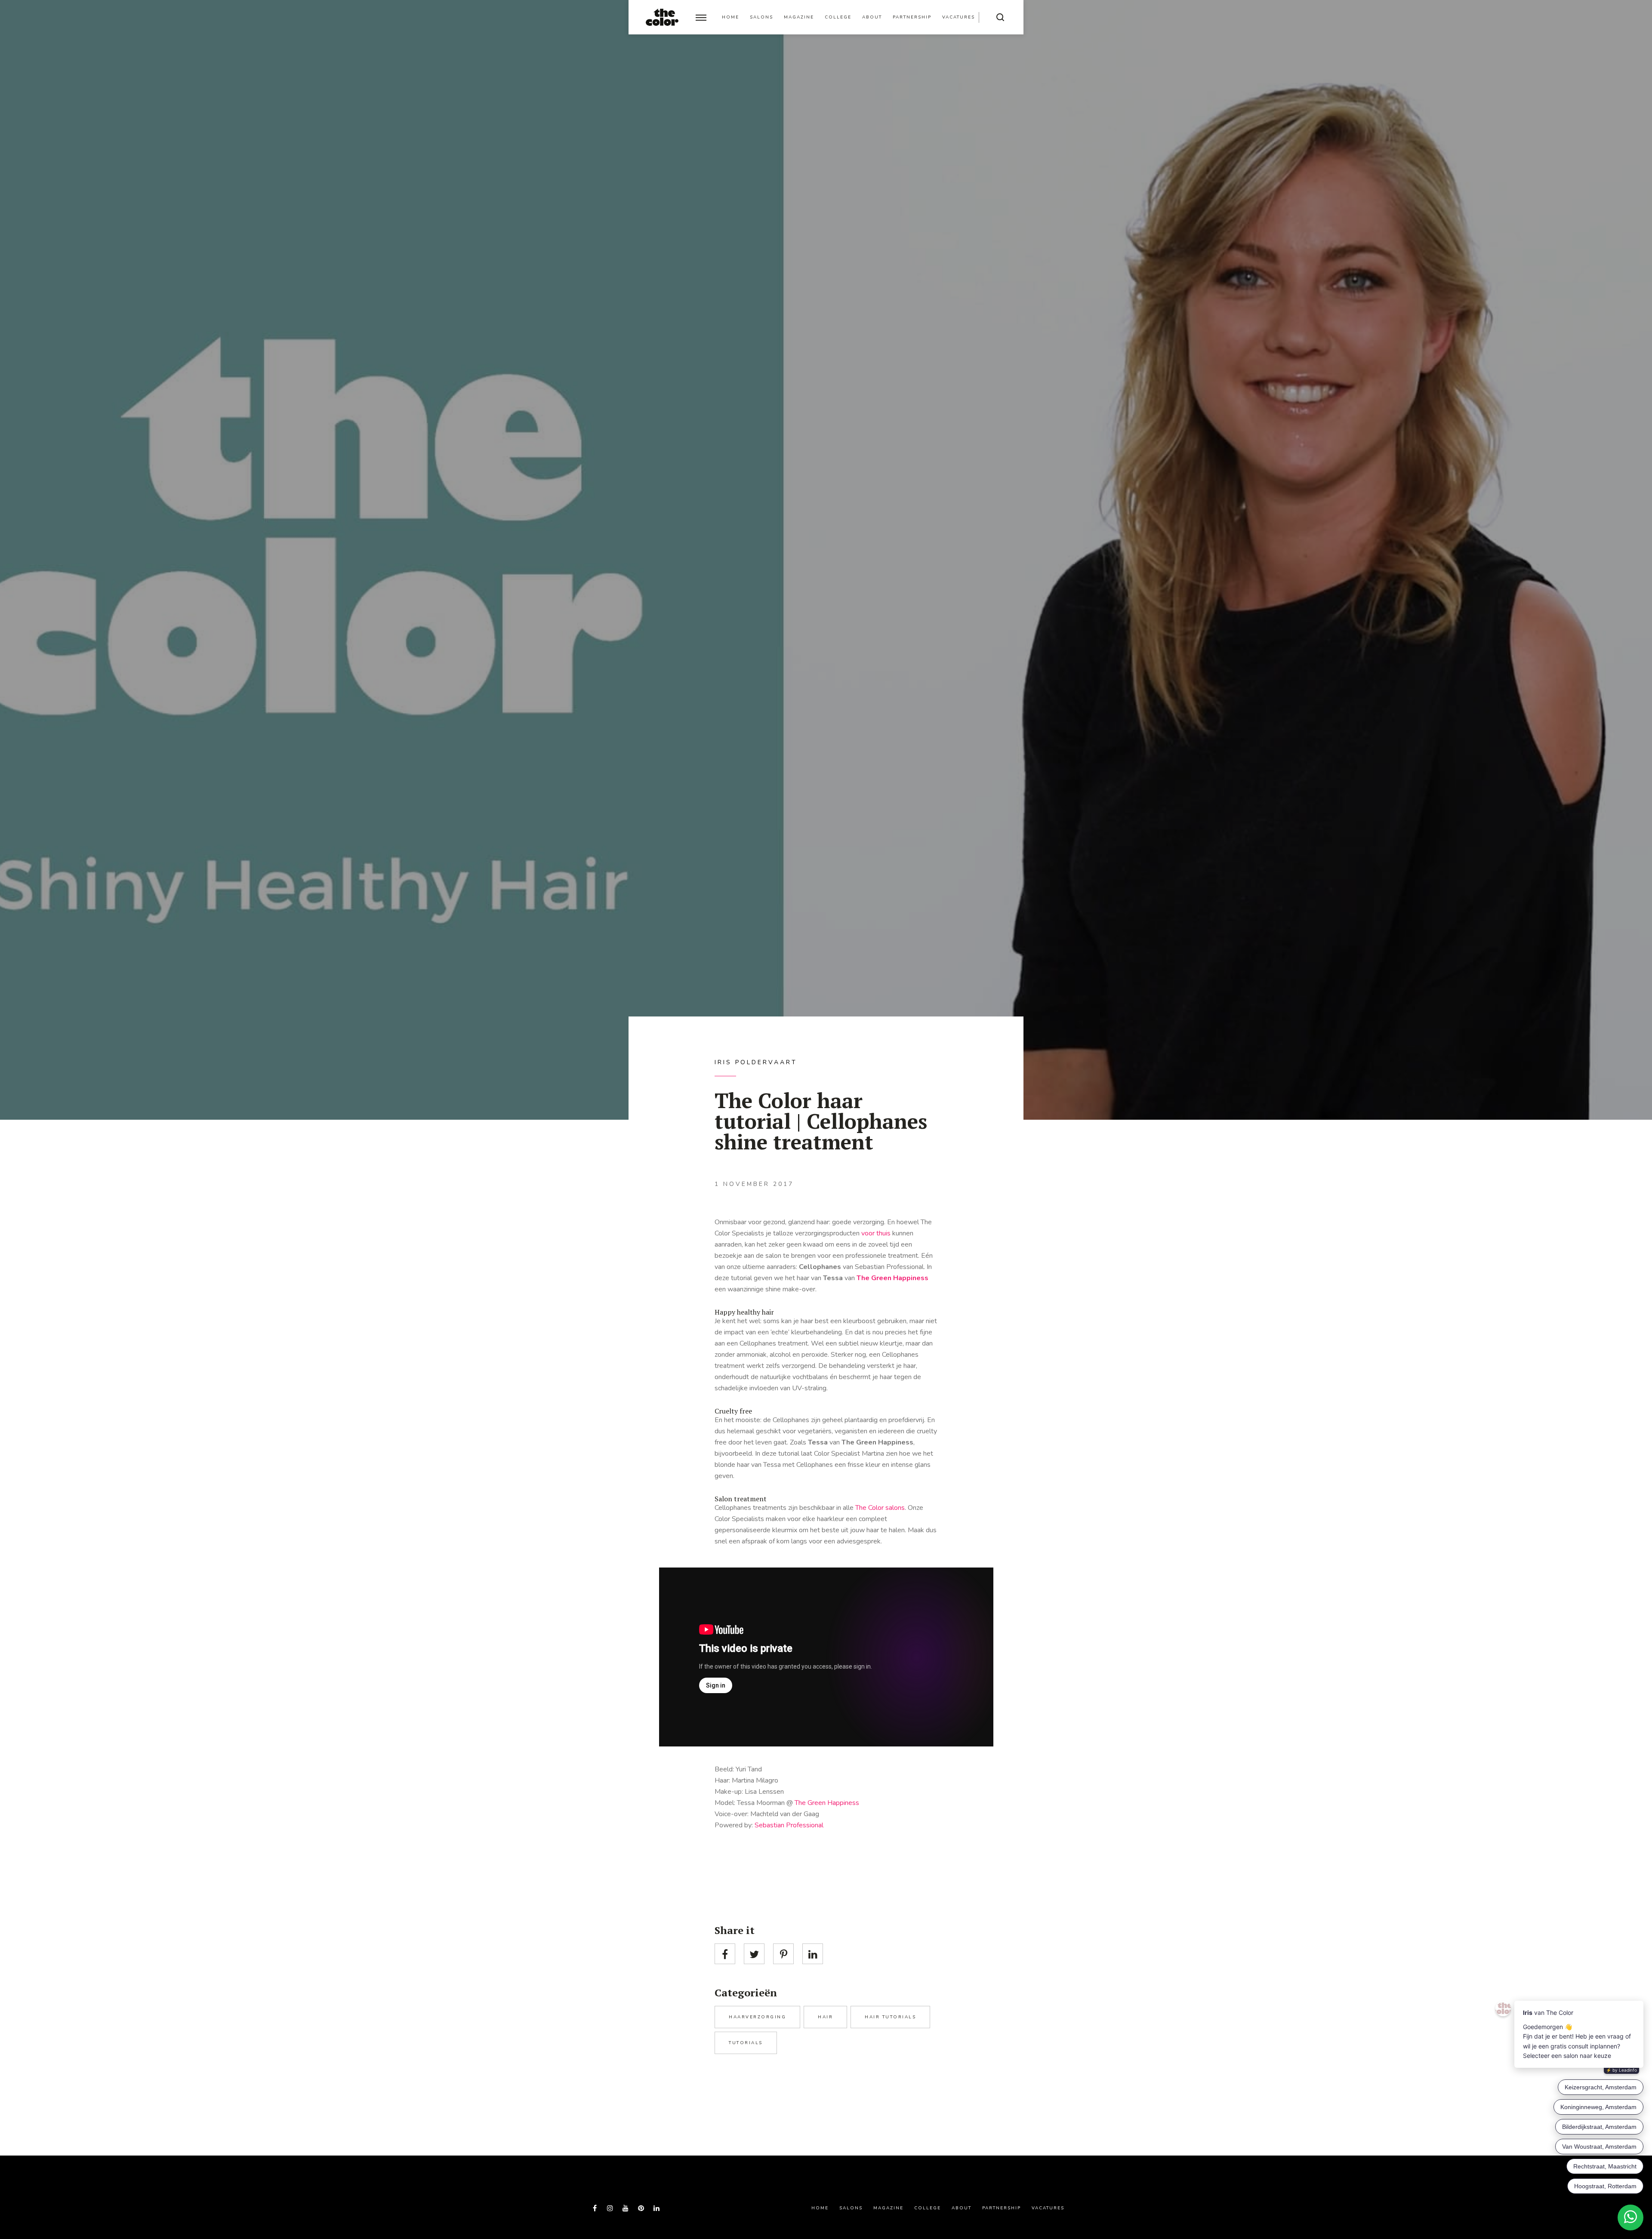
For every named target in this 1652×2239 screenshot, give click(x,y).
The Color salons (880, 1508)
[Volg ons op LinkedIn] (656, 2208)
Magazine (799, 17)
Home (730, 17)
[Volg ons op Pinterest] (641, 2208)
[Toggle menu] (701, 17)
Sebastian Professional (789, 1825)
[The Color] (662, 17)
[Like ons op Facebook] (595, 2208)
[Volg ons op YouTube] (626, 2208)
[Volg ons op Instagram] (610, 2208)
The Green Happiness (892, 1278)
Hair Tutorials (890, 2017)
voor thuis (876, 1233)
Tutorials (746, 2043)
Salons (761, 17)
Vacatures (959, 17)
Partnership (912, 17)
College (838, 17)
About (872, 17)
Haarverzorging (757, 2017)
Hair (825, 2017)
